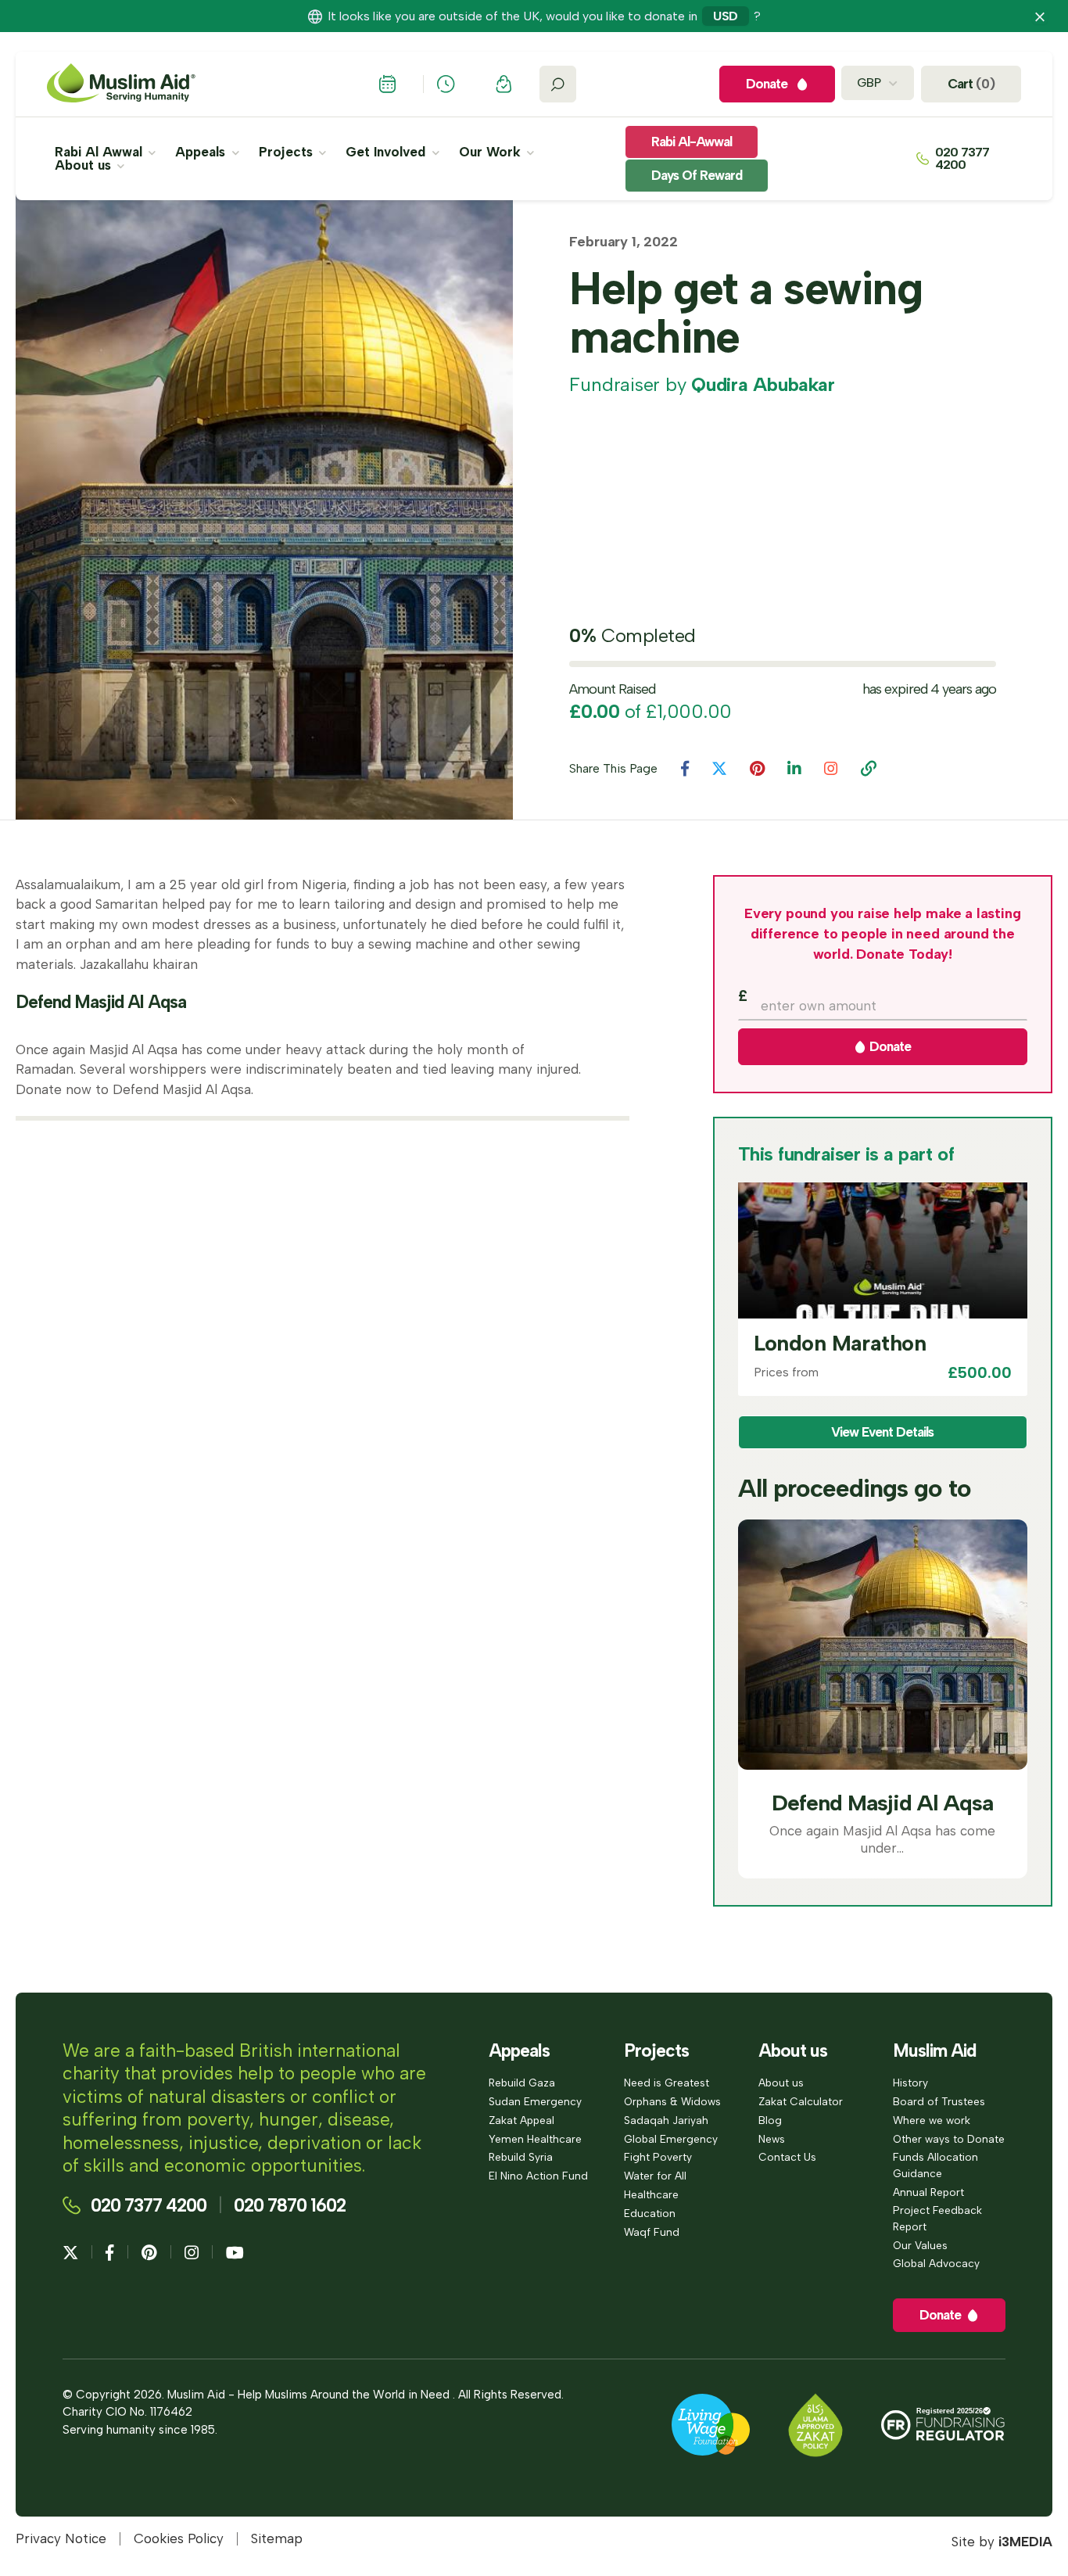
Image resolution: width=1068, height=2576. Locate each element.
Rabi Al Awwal (100, 152)
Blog (770, 2120)
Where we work (932, 2120)
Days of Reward (697, 175)
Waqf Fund (652, 2232)
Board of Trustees (939, 2101)
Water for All (655, 2176)
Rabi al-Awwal (692, 142)
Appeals (202, 152)
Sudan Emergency (535, 2101)
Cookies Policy (179, 2539)
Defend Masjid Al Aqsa (882, 1803)
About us (85, 165)
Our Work (492, 152)
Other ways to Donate (949, 2139)
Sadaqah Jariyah (666, 2120)
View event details (882, 1432)
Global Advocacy (936, 2263)
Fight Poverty (658, 2157)
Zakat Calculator (801, 2101)
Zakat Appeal (521, 2120)
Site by (1002, 2542)
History (910, 2083)
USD (726, 16)
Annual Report (928, 2192)
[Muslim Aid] (121, 84)
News (772, 2139)
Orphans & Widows (672, 2101)
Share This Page (613, 769)
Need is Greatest (667, 2083)
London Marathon (840, 1343)
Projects (288, 152)
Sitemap (277, 2539)
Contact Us (787, 2157)
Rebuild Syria (521, 2157)
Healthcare (651, 2194)
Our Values (920, 2245)
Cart (971, 84)
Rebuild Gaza (522, 2083)
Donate (889, 1046)
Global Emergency (671, 2139)
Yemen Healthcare (535, 2139)
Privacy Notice (61, 2539)
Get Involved (387, 152)
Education (650, 2213)
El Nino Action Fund (538, 2176)
